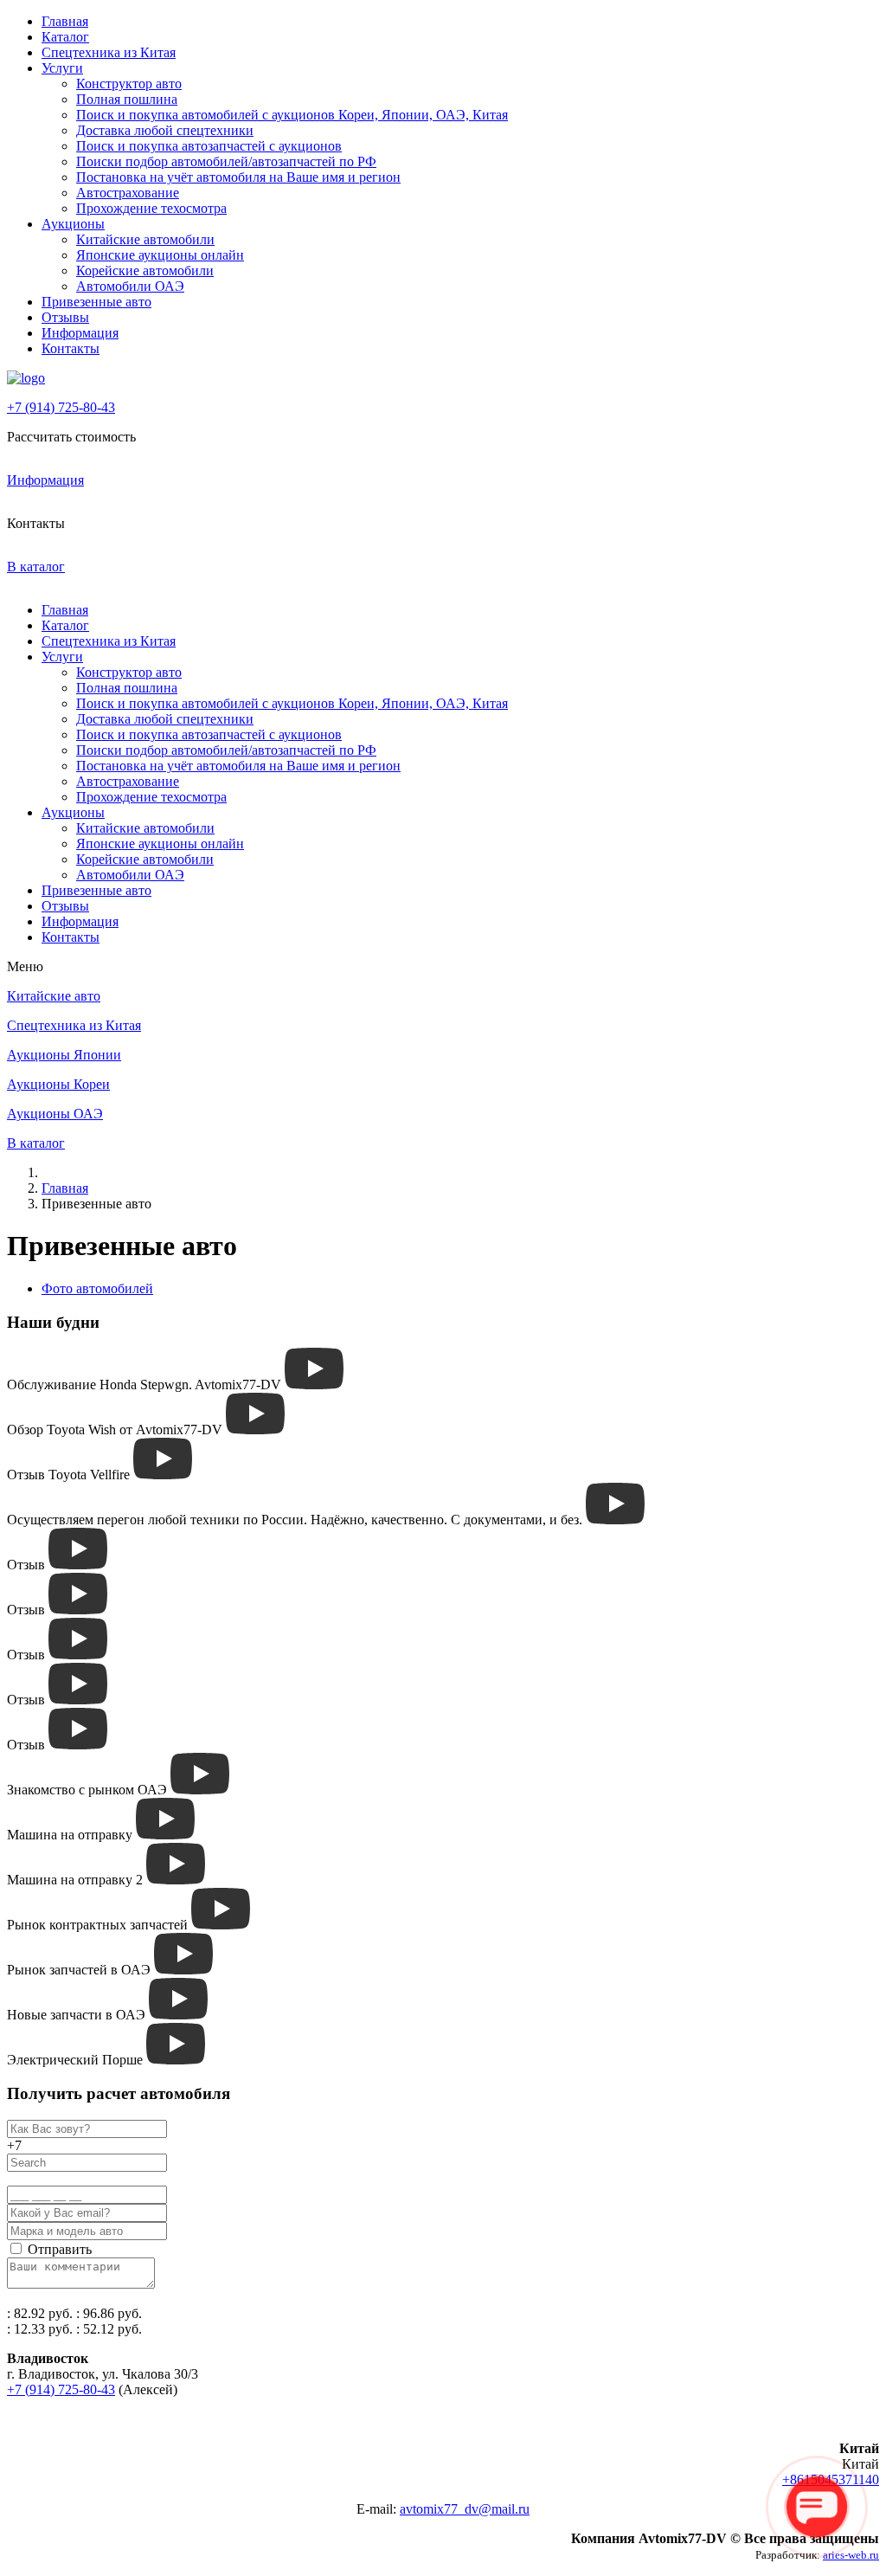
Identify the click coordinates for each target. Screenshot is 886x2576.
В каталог (36, 567)
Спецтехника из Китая (109, 52)
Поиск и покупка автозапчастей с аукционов (209, 146)
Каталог (65, 37)
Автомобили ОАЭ (130, 286)
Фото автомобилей (97, 1288)
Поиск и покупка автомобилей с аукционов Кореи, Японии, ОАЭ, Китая (292, 115)
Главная (65, 21)
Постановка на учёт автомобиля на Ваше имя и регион (238, 177)
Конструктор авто (129, 84)
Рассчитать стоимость (71, 437)
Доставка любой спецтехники (165, 130)
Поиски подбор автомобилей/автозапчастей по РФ (226, 161)
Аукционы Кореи (58, 1084)
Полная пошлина (127, 99)
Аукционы (73, 224)
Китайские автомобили (145, 239)
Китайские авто (54, 996)
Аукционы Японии (64, 1055)
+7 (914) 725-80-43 (61, 407)
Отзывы (65, 317)
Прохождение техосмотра (151, 208)
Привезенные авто (96, 302)
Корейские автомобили (145, 270)
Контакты (71, 348)
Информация (80, 333)
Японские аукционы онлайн (160, 255)
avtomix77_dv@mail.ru (465, 2509)
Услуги (62, 68)
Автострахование (128, 193)
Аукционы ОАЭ (55, 1114)
